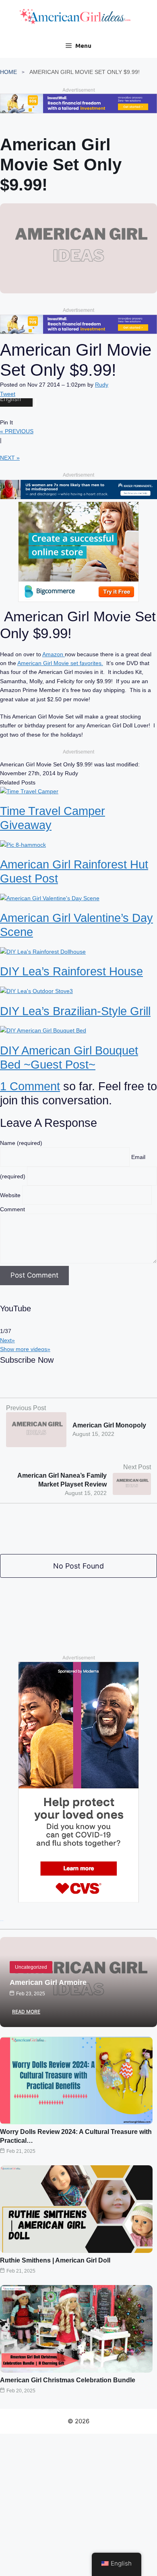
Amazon (54, 654)
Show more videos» (25, 1349)
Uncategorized (31, 1967)
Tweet (8, 394)
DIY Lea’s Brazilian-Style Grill (75, 1011)
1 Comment (30, 1086)
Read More (26, 2012)
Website (11, 1195)
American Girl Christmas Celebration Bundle (68, 2380)
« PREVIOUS (17, 431)
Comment (12, 1209)
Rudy (102, 385)
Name (21, 1143)
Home (8, 72)
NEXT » (10, 458)
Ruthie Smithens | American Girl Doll (55, 2260)
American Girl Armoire (48, 1982)
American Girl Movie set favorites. (60, 663)
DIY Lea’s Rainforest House (71, 971)
